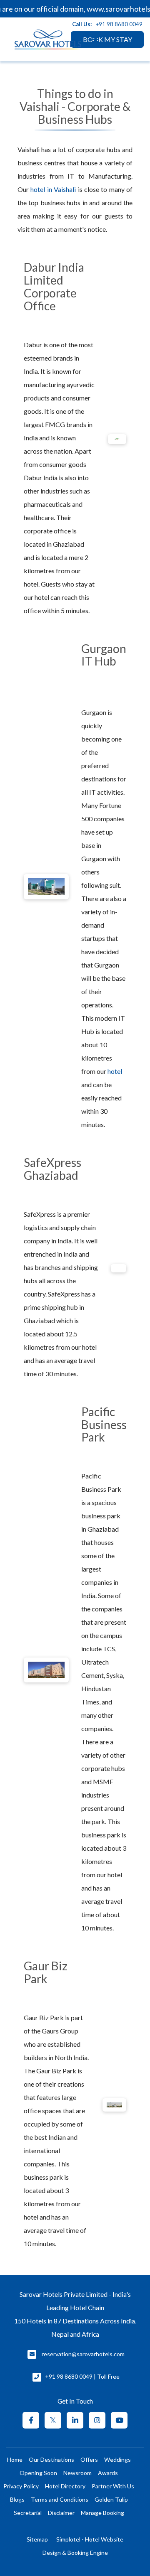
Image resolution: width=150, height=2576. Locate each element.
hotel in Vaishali (53, 189)
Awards (108, 2473)
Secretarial (28, 2513)
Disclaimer (61, 2513)
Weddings (117, 2459)
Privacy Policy (21, 2486)
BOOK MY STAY (107, 39)
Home (15, 2459)
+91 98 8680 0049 (119, 24)
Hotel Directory (65, 2486)
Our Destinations (51, 2459)
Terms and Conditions (60, 2499)
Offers (89, 2459)
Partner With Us (113, 2486)
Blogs (17, 2499)
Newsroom (77, 2473)
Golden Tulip (111, 2499)
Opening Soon (38, 2473)
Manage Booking (102, 2513)
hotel (115, 1071)
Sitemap (37, 2539)
